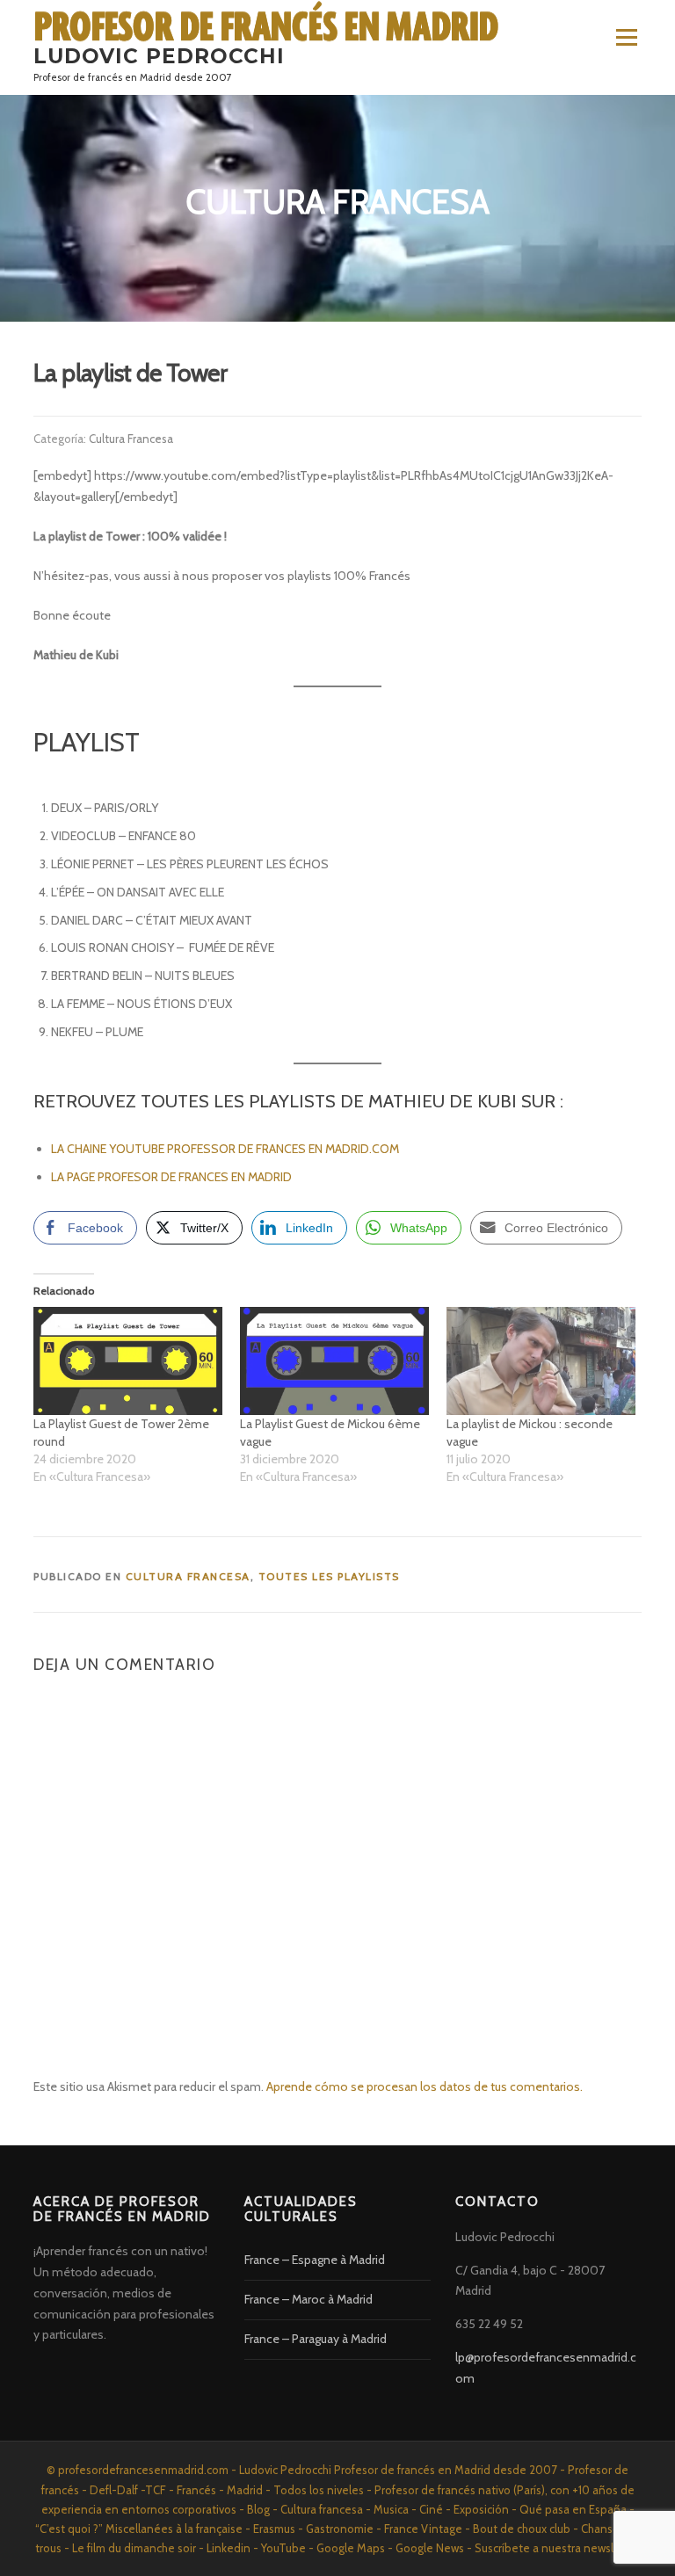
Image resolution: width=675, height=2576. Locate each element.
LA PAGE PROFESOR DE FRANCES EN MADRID (173, 1177)
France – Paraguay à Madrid (316, 2339)
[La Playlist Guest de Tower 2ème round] (128, 1361)
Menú (626, 37)
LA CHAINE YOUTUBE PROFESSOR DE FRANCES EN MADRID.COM (225, 1149)
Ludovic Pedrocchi (159, 56)
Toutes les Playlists (329, 1576)
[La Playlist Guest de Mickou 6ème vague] (334, 1361)
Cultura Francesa (131, 439)
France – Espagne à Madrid (315, 2260)
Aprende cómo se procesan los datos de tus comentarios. (425, 2086)
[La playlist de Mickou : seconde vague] (541, 1361)
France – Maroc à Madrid (308, 2299)
